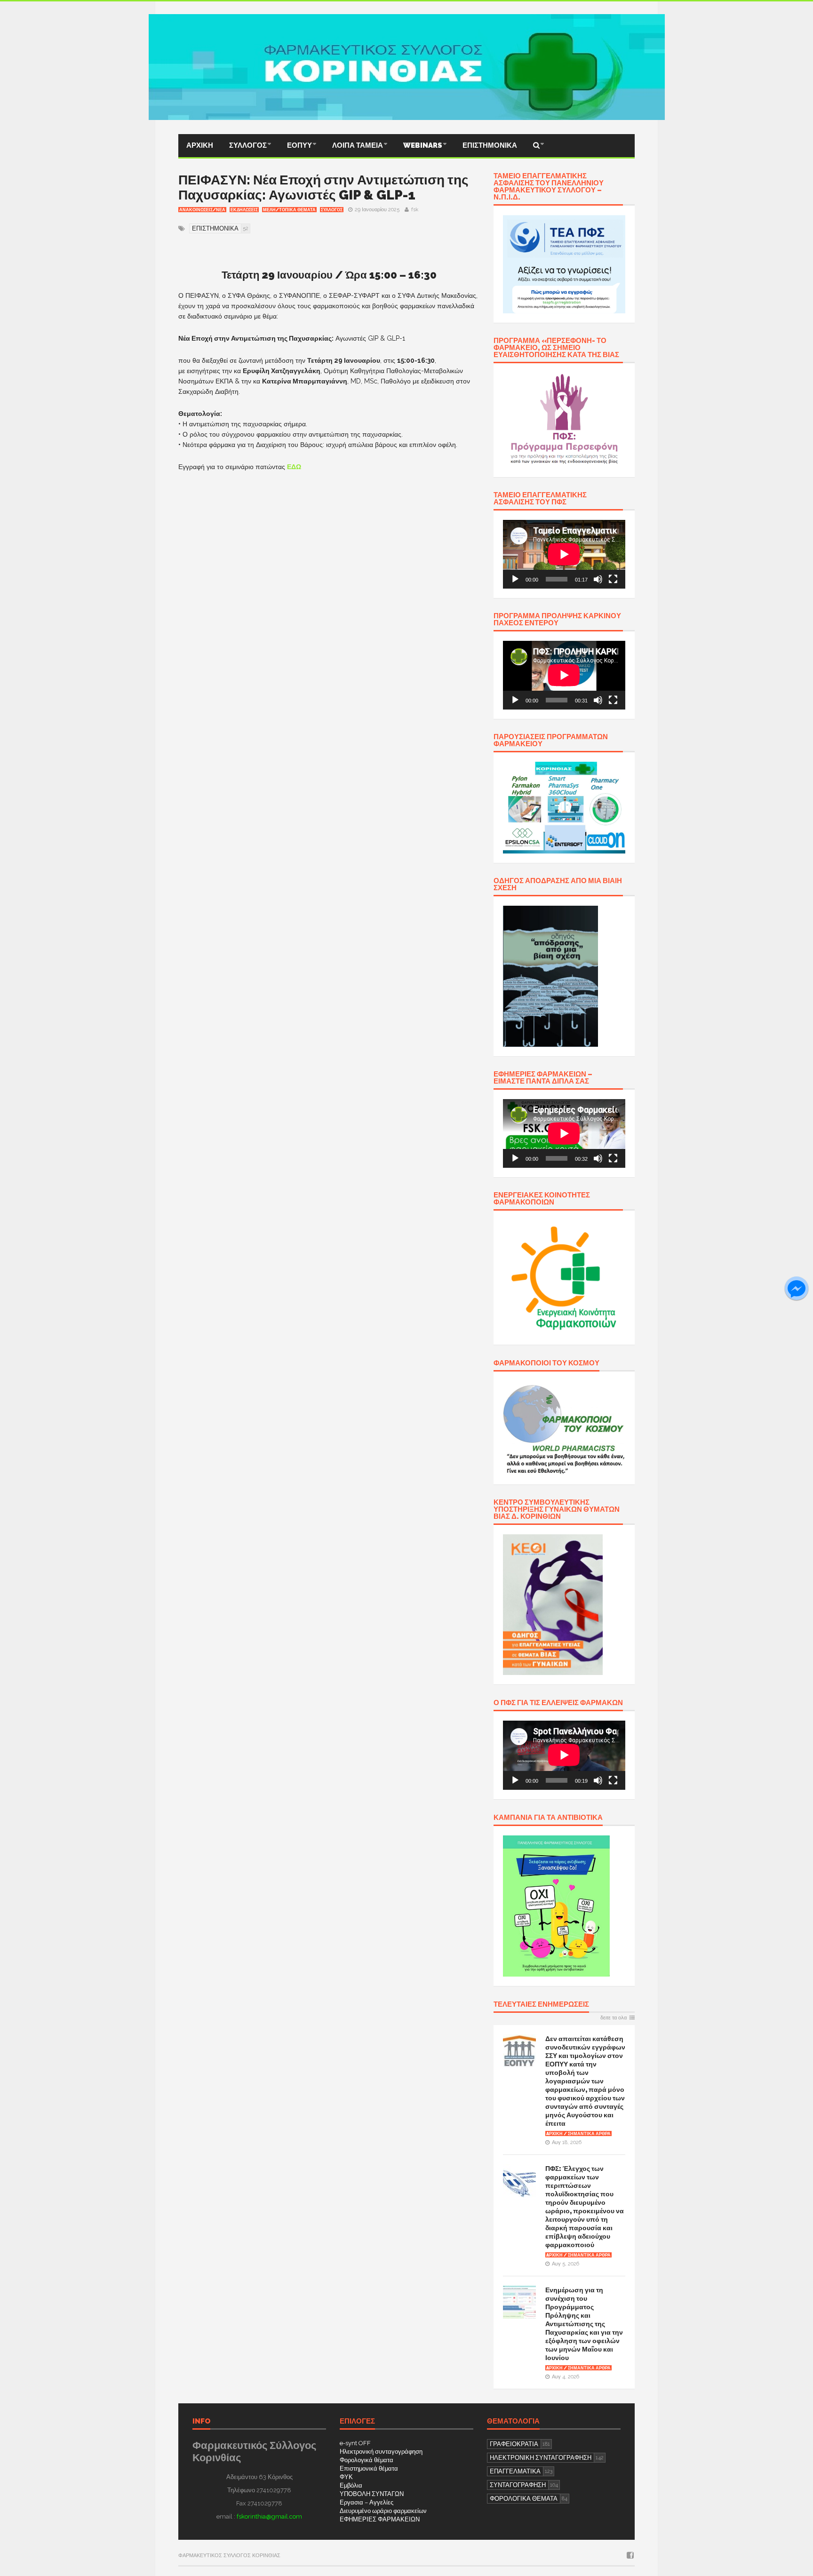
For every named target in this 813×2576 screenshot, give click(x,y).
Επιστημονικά (490, 145)
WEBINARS (423, 145)
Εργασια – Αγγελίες (367, 2502)
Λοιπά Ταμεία (358, 145)
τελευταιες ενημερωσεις (541, 2005)
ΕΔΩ (294, 467)
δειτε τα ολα (614, 2018)
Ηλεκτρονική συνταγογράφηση (381, 2452)
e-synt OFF (355, 2443)
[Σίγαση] (598, 579)
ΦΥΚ (346, 2477)
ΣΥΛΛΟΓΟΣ (248, 145)
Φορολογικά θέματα (367, 2460)
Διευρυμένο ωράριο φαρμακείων (383, 2511)
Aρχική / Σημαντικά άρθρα (578, 2134)
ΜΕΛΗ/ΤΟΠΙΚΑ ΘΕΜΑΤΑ (289, 210)
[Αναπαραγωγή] (515, 579)
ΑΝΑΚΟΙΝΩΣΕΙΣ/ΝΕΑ (202, 210)
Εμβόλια (351, 2485)
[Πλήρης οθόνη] (613, 579)
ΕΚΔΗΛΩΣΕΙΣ (244, 210)
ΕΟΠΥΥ (299, 145)
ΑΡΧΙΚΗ (200, 145)
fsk (415, 210)
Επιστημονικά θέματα (369, 2468)
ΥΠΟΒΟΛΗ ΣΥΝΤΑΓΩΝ (372, 2494)
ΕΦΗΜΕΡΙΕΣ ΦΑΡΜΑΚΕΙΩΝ (380, 2519)
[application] (564, 554)
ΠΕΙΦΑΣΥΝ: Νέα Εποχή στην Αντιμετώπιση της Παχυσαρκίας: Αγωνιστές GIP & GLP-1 (323, 187)
